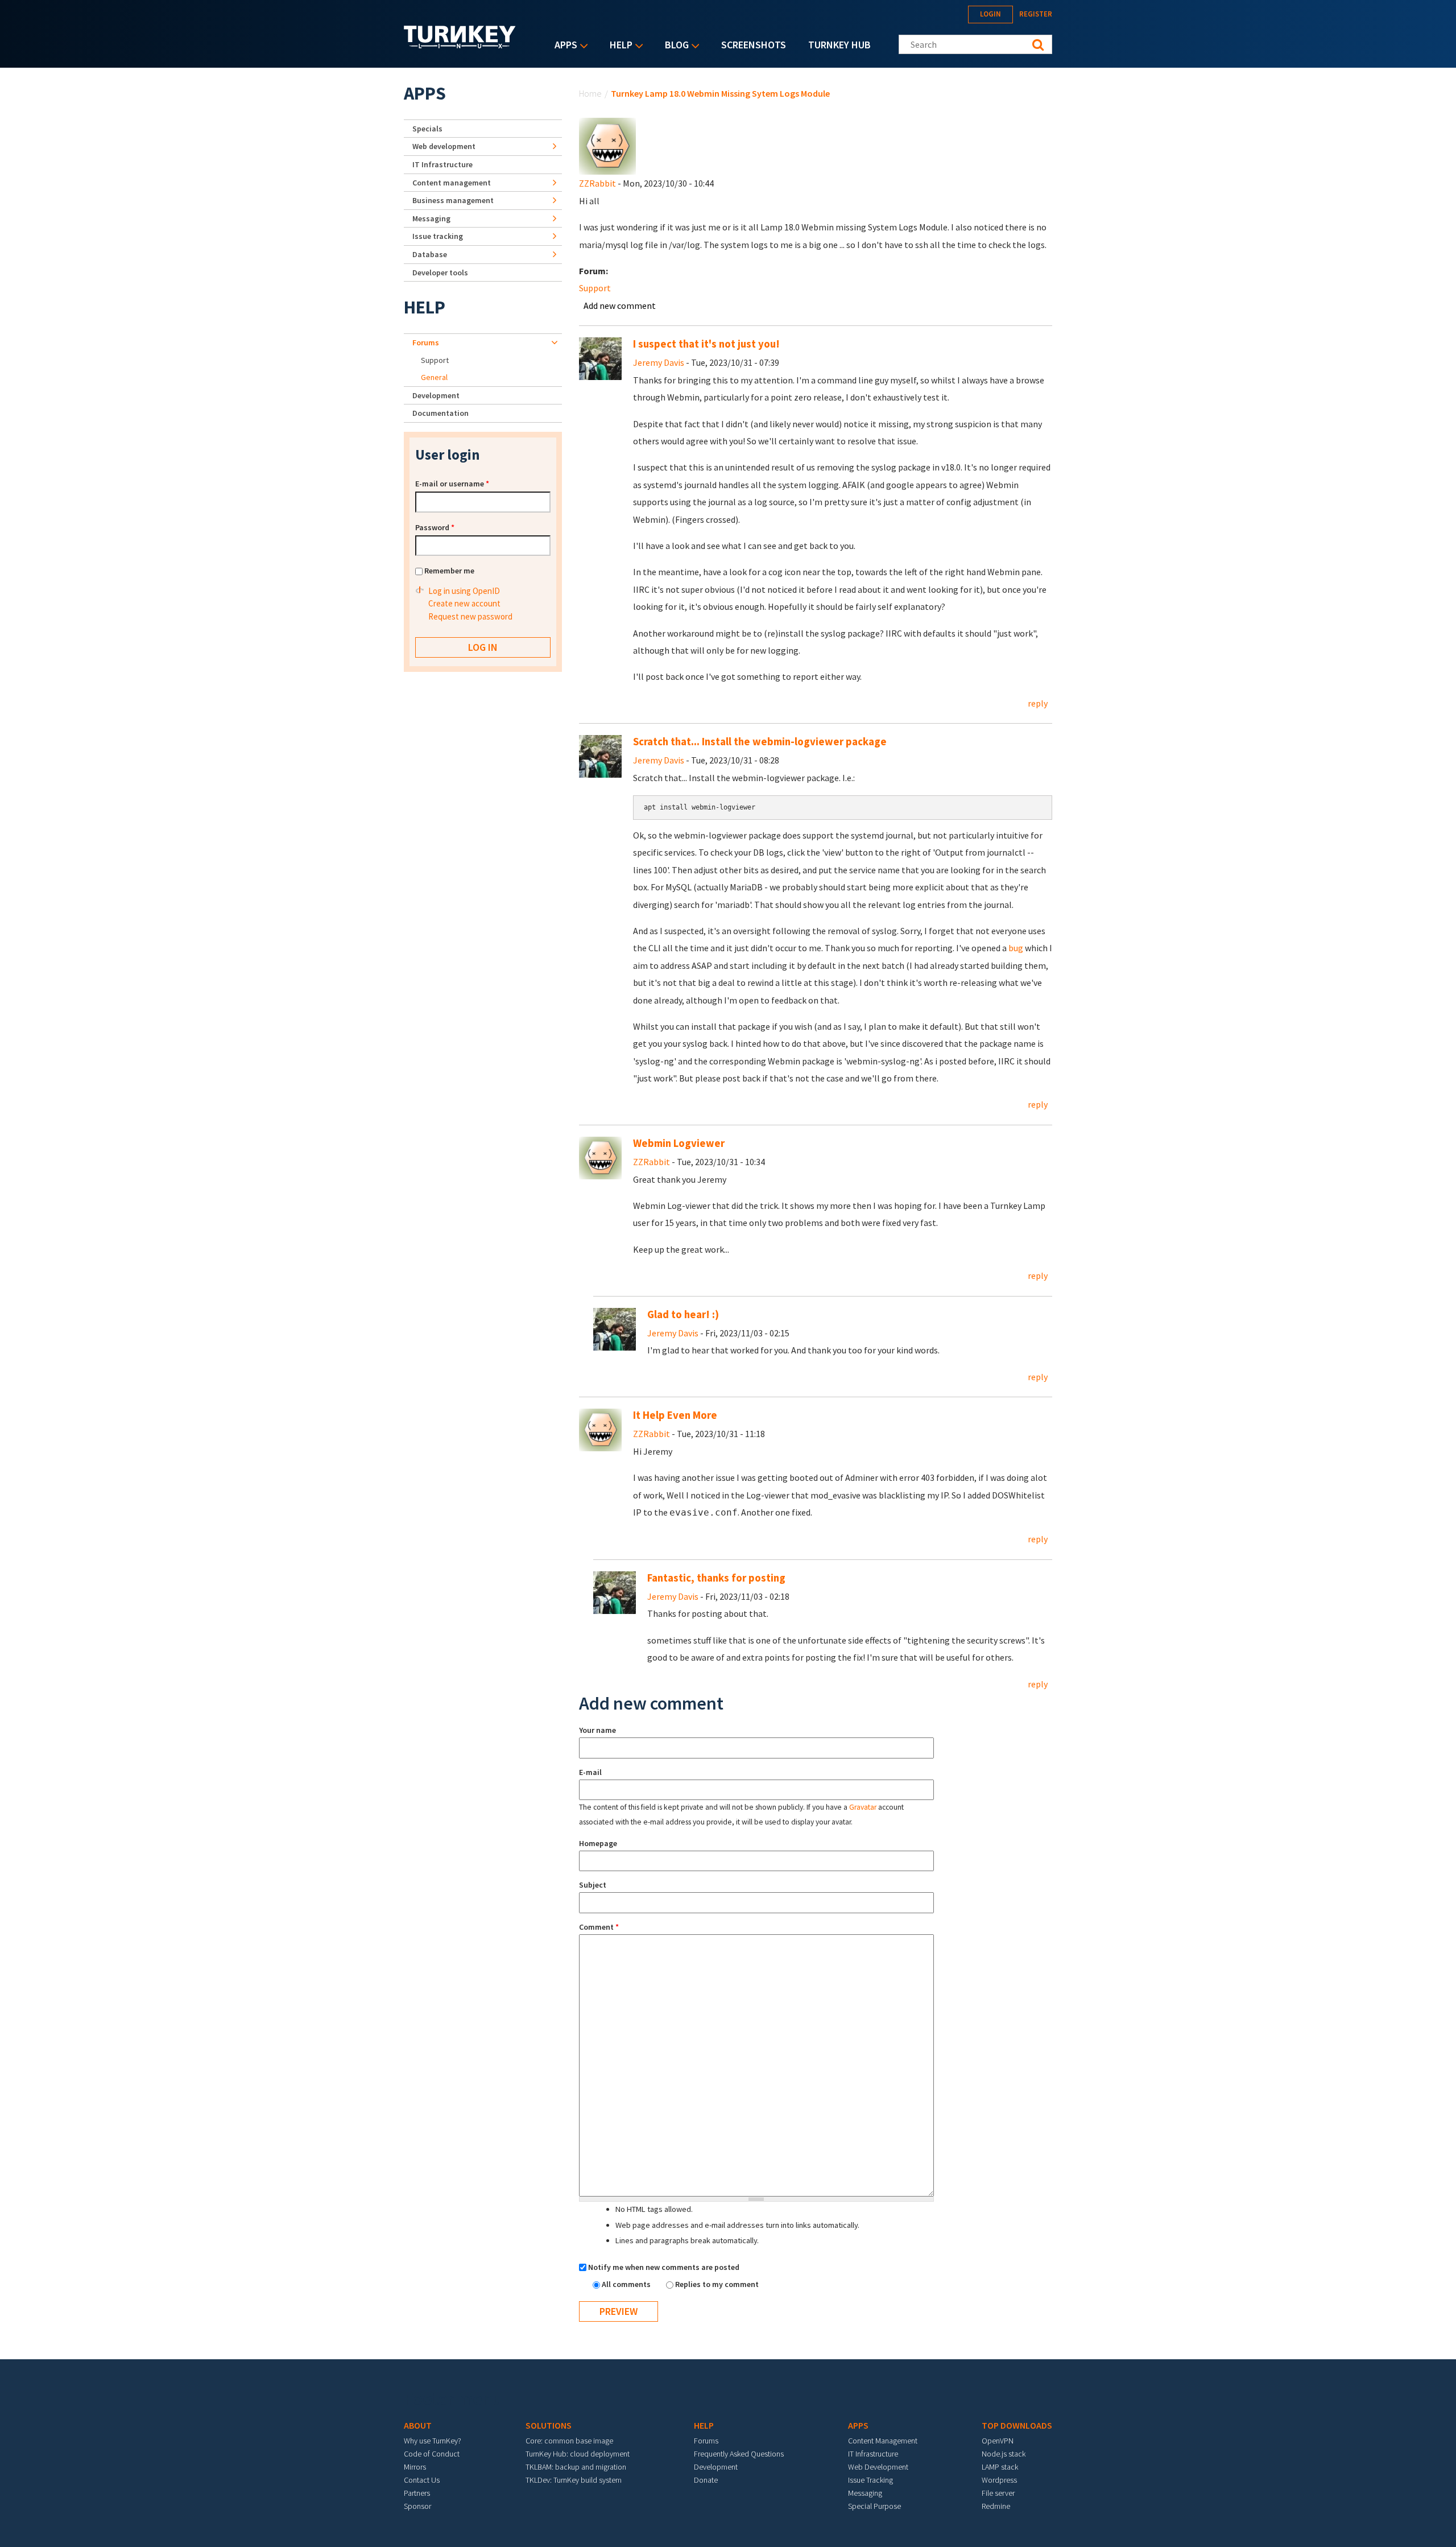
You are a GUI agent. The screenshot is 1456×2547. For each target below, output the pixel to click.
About (418, 2425)
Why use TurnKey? (433, 2441)
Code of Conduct (432, 2454)
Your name (597, 1730)
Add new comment (620, 306)
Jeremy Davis (659, 362)
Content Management (883, 2441)
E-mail (590, 1772)
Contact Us (422, 2480)
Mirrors (415, 2467)
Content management (452, 183)
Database (430, 254)
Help (618, 46)
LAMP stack (1000, 2467)
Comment (599, 1927)
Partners (417, 2493)
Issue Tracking (870, 2480)
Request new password (470, 616)
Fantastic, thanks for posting (716, 1578)
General (434, 377)
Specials (427, 129)
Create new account (464, 603)
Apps (563, 46)
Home (590, 93)
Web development (444, 146)
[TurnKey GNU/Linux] (460, 45)
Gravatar (863, 1807)
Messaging (431, 218)
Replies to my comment (717, 2284)
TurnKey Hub (839, 45)
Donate (706, 2480)
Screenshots (754, 45)
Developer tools (440, 273)
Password (435, 527)
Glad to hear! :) (683, 1314)
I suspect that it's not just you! (706, 344)
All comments (627, 2284)
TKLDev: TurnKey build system (574, 2480)
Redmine (996, 2506)
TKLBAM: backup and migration (576, 2467)
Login (990, 14)
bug (1016, 948)
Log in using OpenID (464, 591)
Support (595, 288)
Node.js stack (1004, 2454)
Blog (674, 46)
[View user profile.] (607, 145)
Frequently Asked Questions (739, 2454)
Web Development (878, 2467)
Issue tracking (438, 236)
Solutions (549, 2425)
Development (436, 395)
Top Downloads (1017, 2425)
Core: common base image (569, 2441)
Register (1036, 14)
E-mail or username (452, 484)
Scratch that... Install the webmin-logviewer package (760, 742)
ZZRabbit (597, 183)
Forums (426, 342)
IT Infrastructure (442, 164)
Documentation (440, 413)
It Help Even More (675, 1415)
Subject (593, 1885)
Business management (453, 200)
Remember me (449, 571)
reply (1038, 703)
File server (998, 2493)
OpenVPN (998, 2441)
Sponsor (417, 2506)
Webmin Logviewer (679, 1143)
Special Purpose (874, 2506)
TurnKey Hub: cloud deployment (578, 2454)
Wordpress (999, 2480)
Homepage (598, 1843)
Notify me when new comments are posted (664, 2267)
